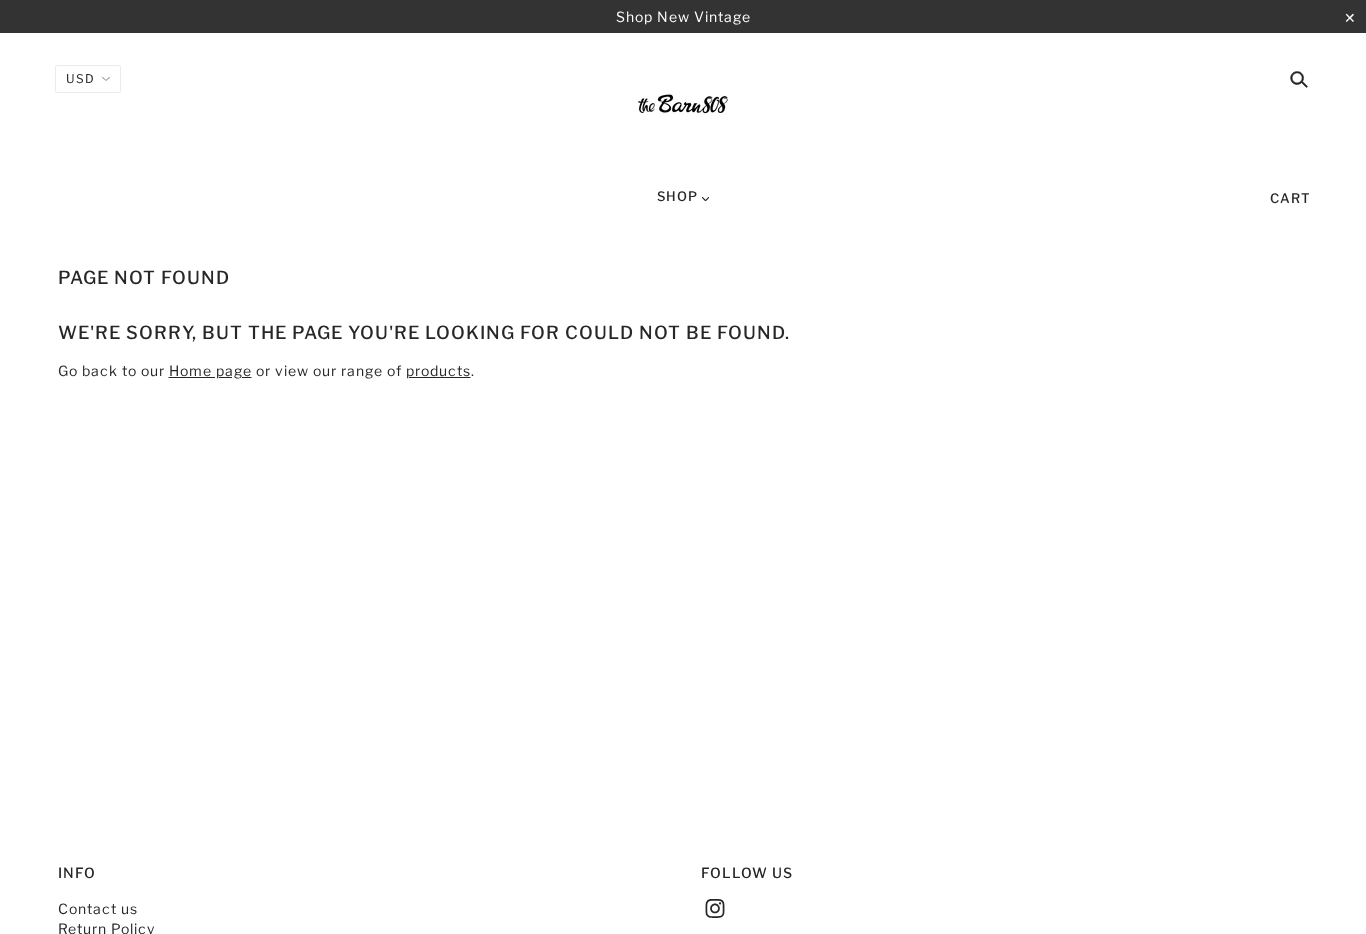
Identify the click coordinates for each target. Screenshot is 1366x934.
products (438, 370)
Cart (1290, 198)
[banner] (683, 108)
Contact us (98, 908)
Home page (210, 370)
